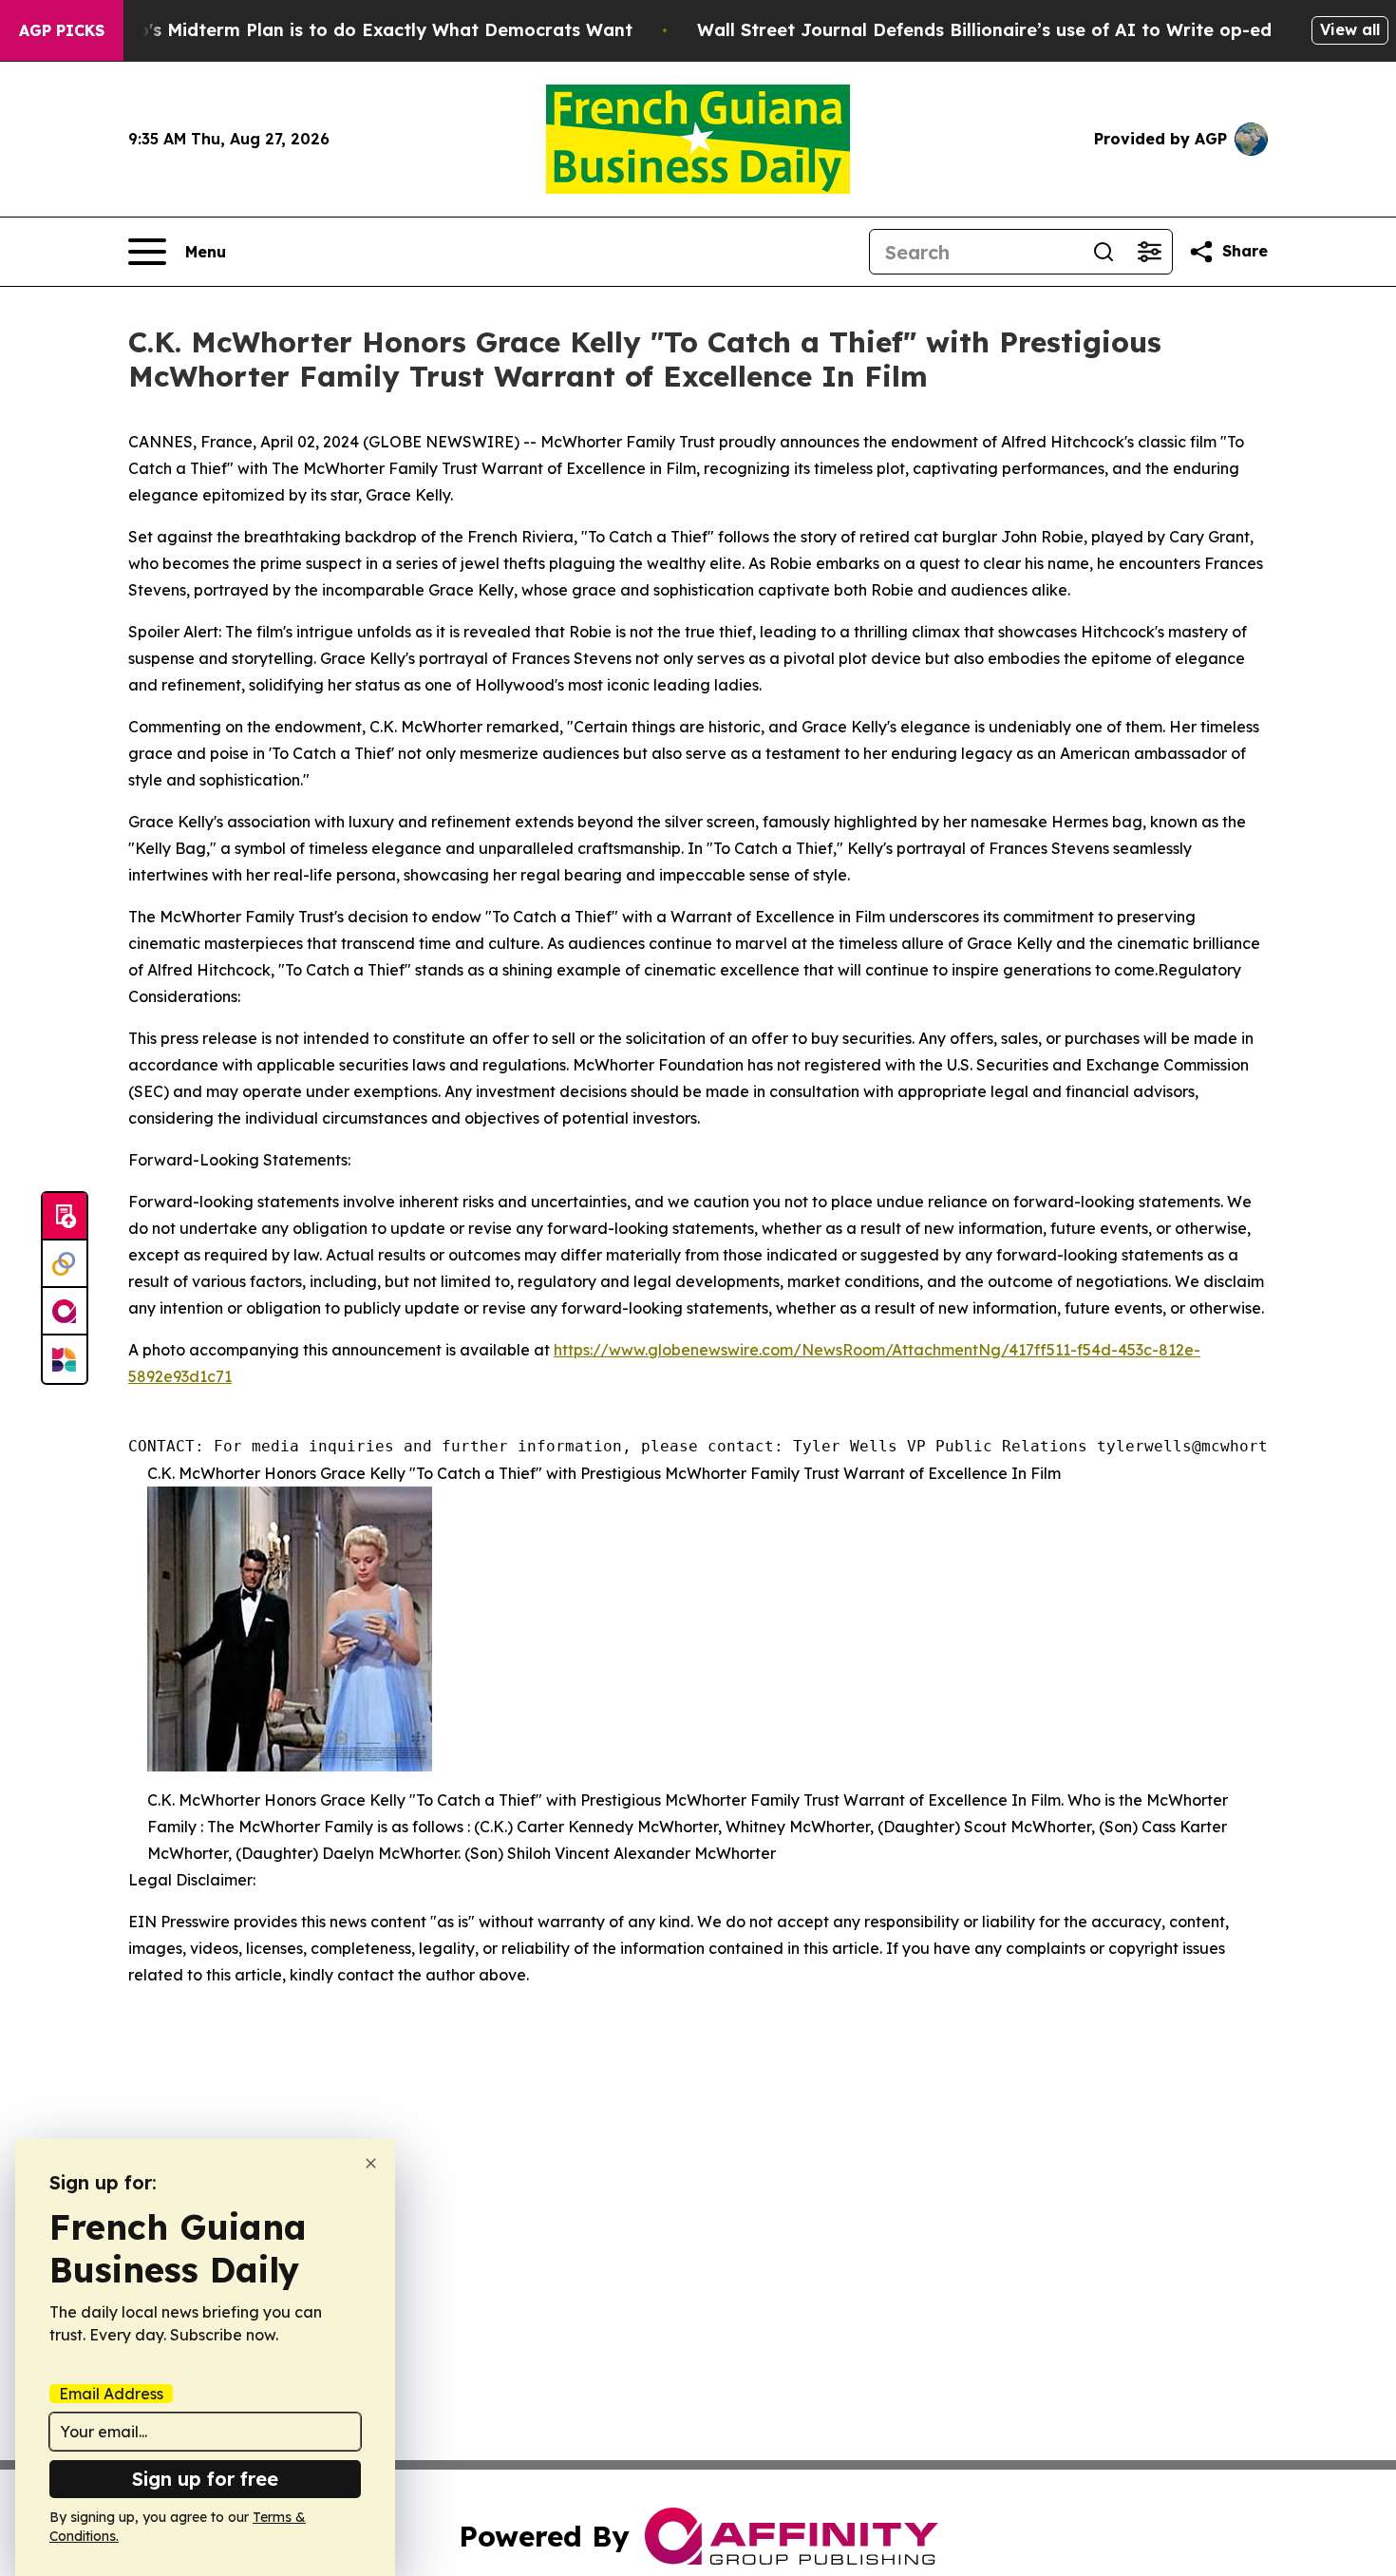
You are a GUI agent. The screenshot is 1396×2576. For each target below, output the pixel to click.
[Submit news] (65, 1217)
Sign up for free (205, 2479)
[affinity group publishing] (65, 1312)
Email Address (111, 2394)
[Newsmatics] (65, 1359)
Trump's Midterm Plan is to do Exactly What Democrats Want (363, 30)
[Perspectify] (65, 1264)
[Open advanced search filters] (1149, 252)
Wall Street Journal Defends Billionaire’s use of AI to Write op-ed (984, 30)
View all (1350, 29)
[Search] (1104, 252)
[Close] (371, 2163)
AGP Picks (62, 30)
